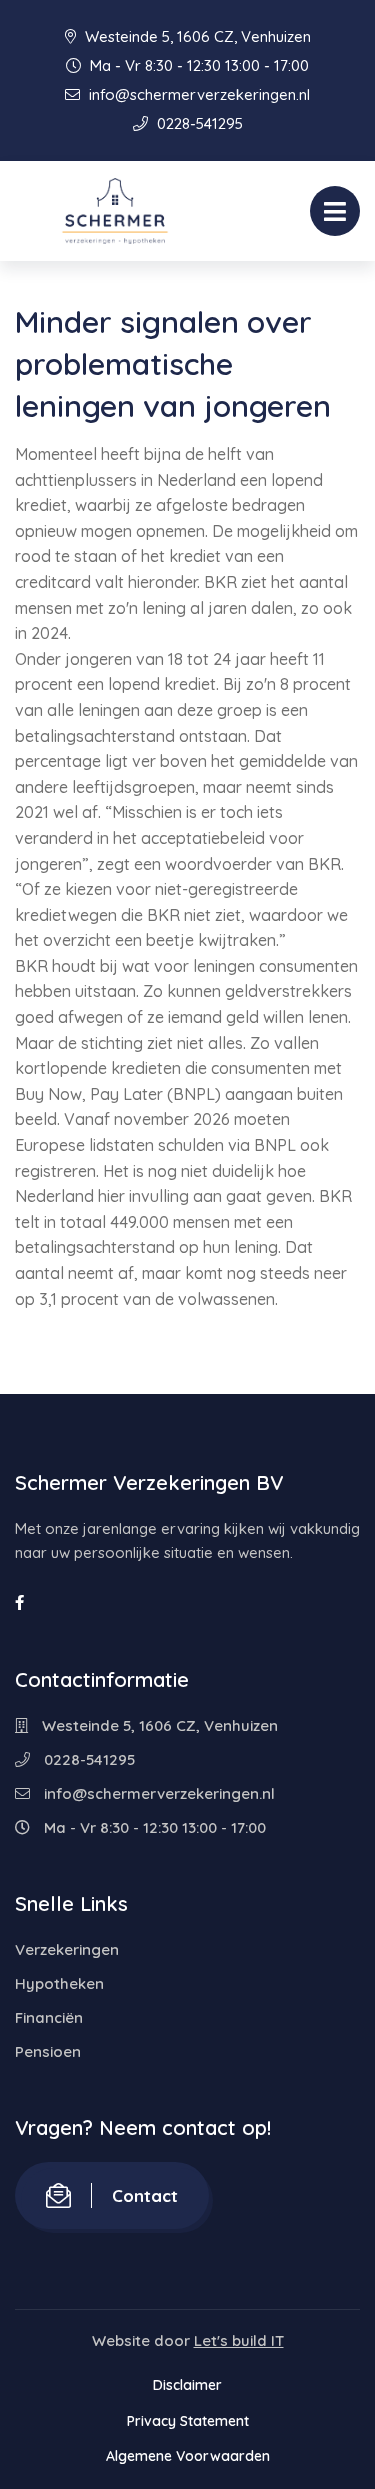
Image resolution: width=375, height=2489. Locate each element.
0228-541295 (198, 123)
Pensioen (48, 2051)
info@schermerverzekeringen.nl (197, 94)
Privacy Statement (188, 2421)
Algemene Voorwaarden (188, 2456)
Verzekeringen (67, 1949)
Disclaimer (187, 2385)
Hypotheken (59, 1983)
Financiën (49, 2017)
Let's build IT (239, 2340)
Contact (145, 2195)
